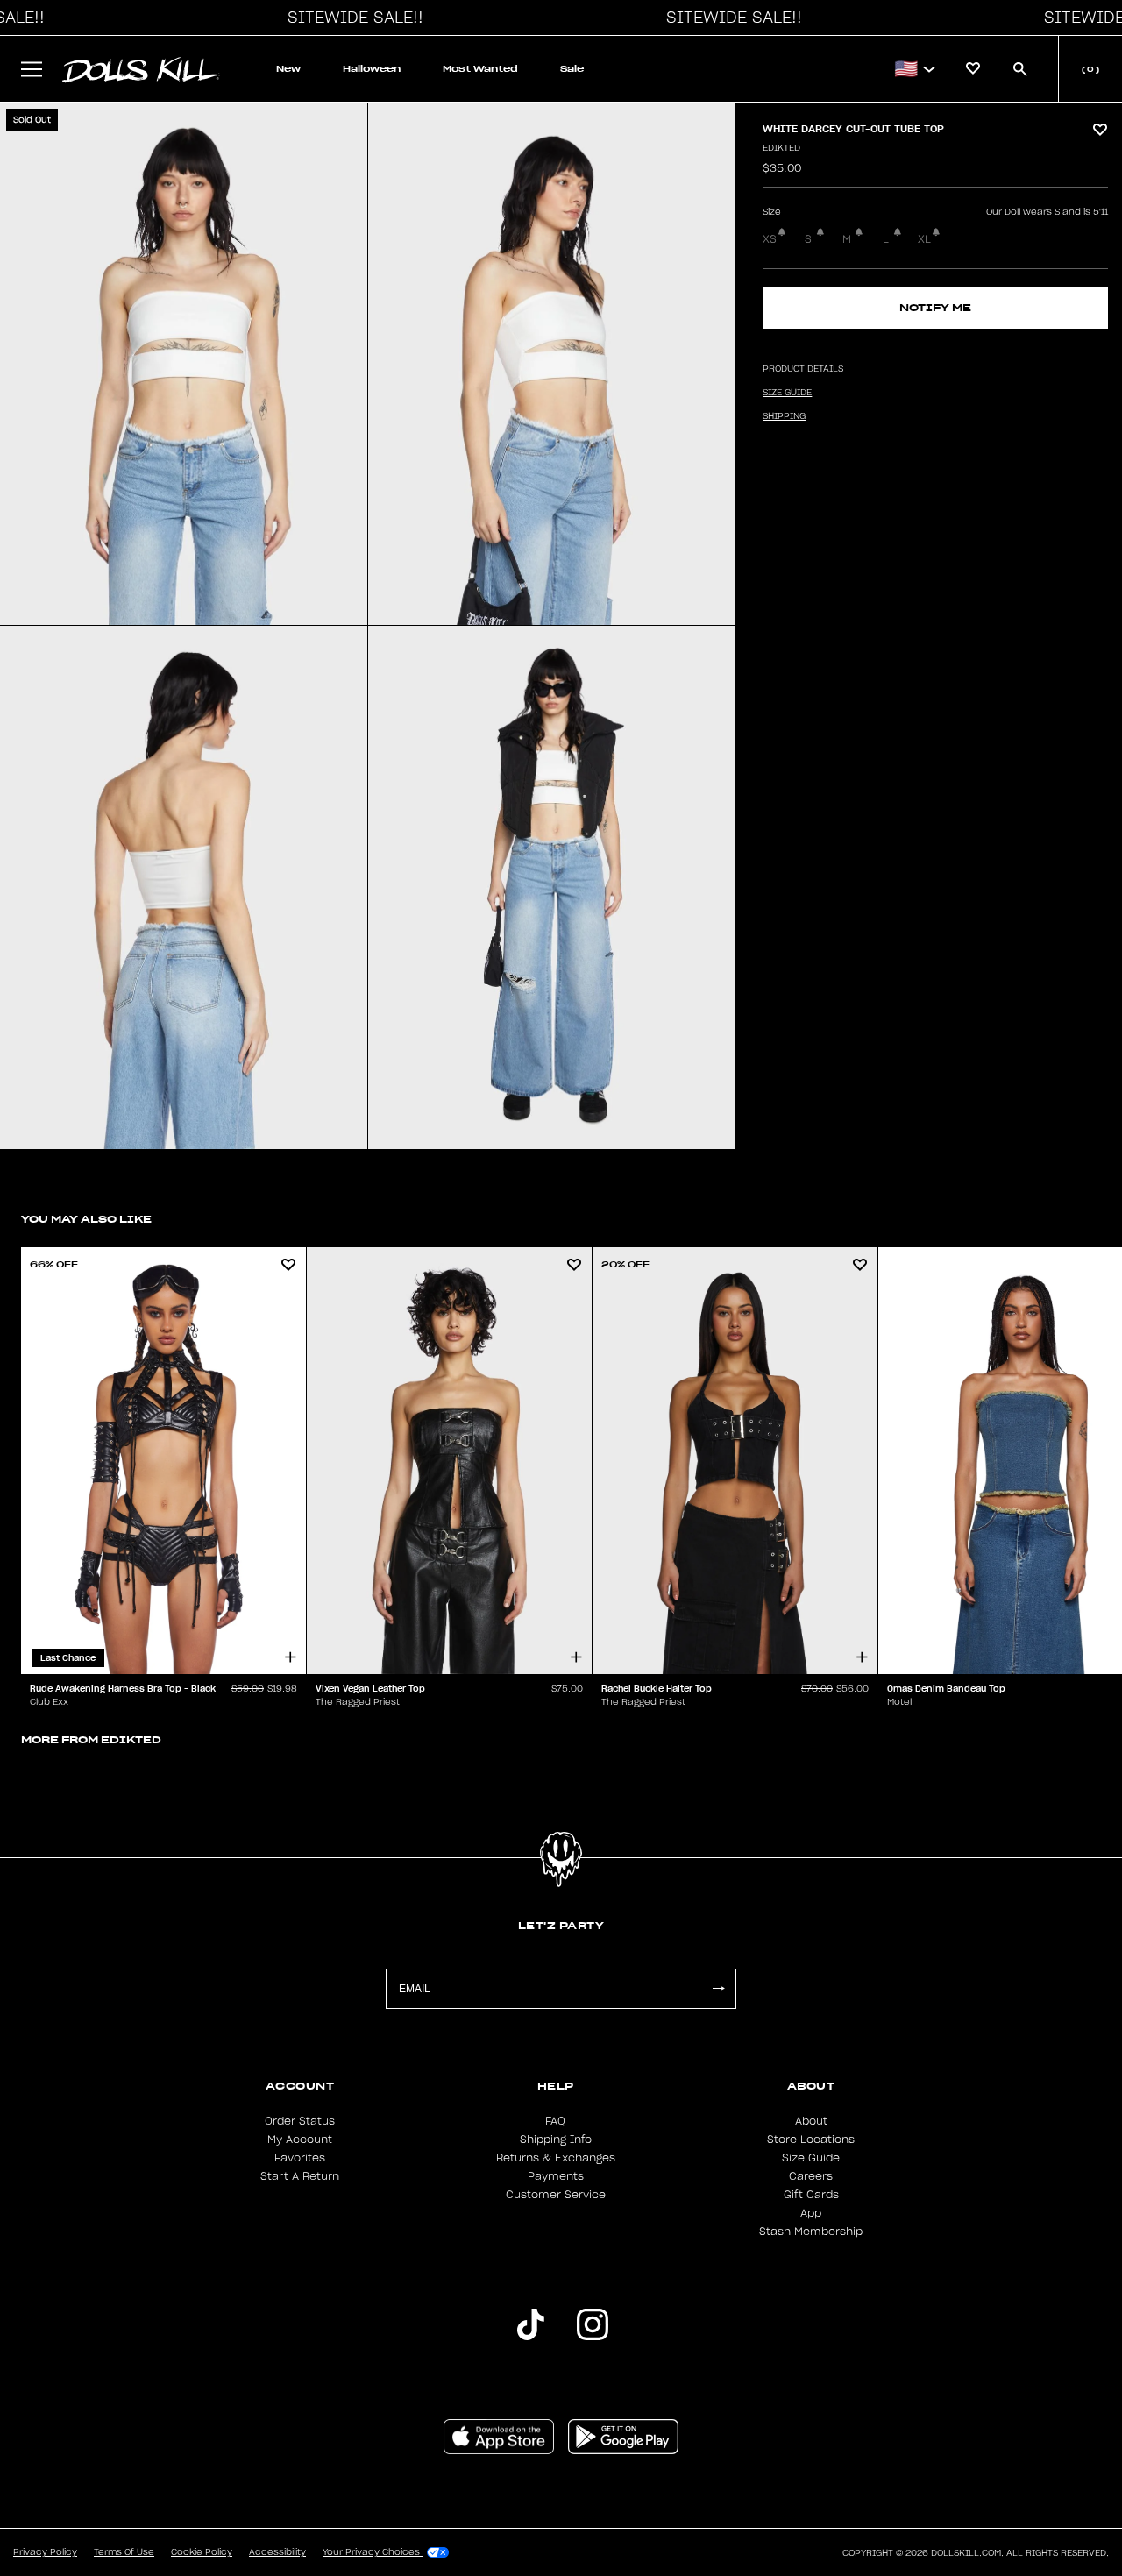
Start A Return (300, 2176)
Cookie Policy (202, 2552)
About (811, 2121)
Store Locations (811, 2140)
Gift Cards (811, 2195)
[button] (351, 18)
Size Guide (811, 2158)
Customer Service (556, 2195)
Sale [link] (572, 69)
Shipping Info (556, 2140)
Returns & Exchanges (556, 2158)
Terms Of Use (124, 2552)
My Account (300, 2140)
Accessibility (277, 2552)
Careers (811, 2176)
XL (924, 239)
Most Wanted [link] (480, 69)
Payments (556, 2176)
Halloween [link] (372, 69)
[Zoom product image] (184, 364)
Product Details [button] (803, 369)
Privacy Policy (45, 2552)
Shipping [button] (784, 416)
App (811, 2213)
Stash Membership (811, 2232)
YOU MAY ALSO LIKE (86, 1219)
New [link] (288, 69)
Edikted (781, 148)
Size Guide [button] (787, 393)
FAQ (555, 2121)
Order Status (300, 2121)
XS (770, 239)
